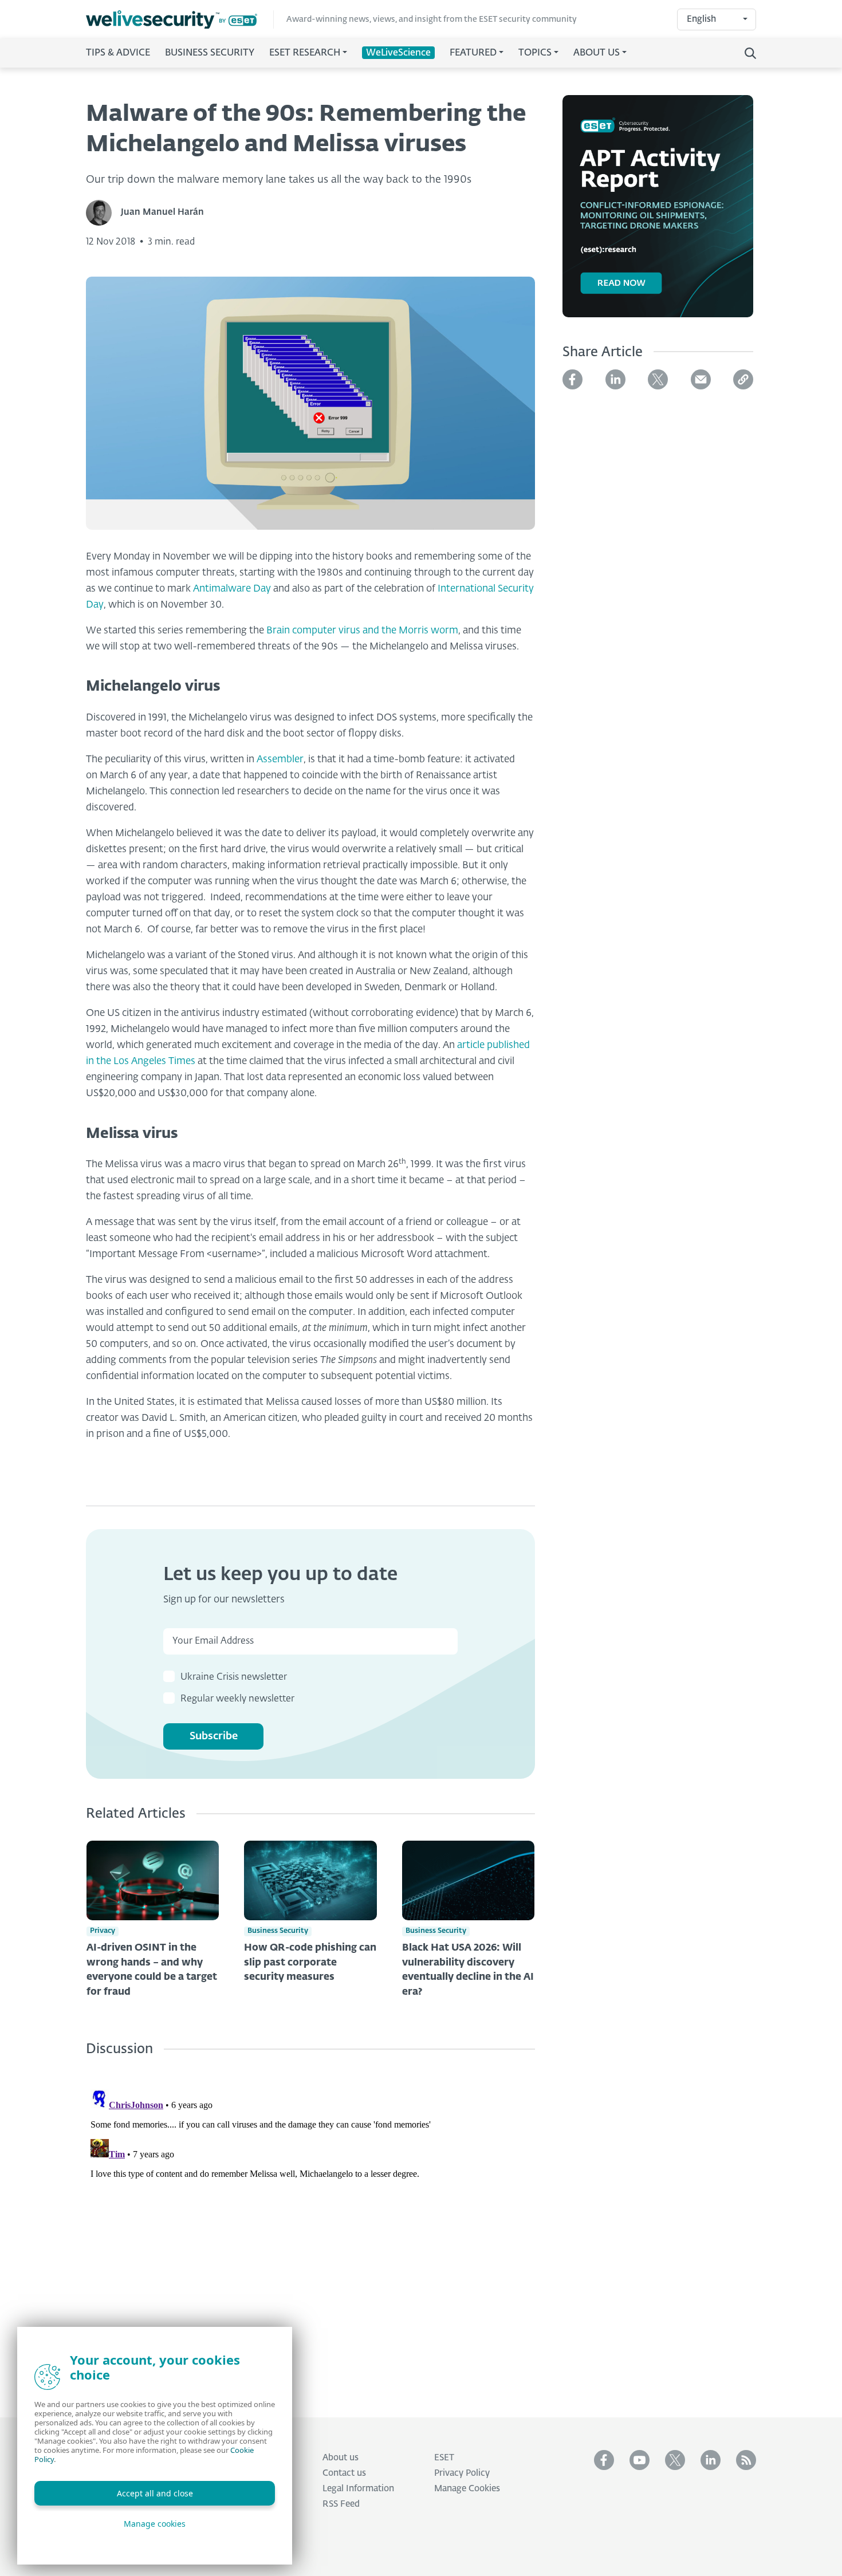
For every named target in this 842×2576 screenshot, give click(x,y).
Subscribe (214, 1736)
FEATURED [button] (473, 53)
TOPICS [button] (535, 53)
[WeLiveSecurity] (180, 20)
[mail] (701, 379)
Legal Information (358, 2489)
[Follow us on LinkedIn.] (711, 2460)
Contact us (344, 2473)
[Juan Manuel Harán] (103, 213)
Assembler (280, 760)
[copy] (743, 379)
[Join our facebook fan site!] (604, 2460)
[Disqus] (310, 2228)
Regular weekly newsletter (237, 1699)
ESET (444, 2458)
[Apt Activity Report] (658, 213)
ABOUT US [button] (597, 53)
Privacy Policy (462, 2473)
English (701, 19)
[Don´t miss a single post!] (746, 2460)
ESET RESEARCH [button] (305, 53)
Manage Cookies (467, 2489)
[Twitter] (658, 379)
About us (341, 2458)
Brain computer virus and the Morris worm (362, 631)
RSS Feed (341, 2504)
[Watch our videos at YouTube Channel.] (640, 2460)
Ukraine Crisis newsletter (234, 1677)
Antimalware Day (232, 589)
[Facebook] (573, 379)
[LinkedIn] (615, 379)
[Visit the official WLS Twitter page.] (675, 2460)
